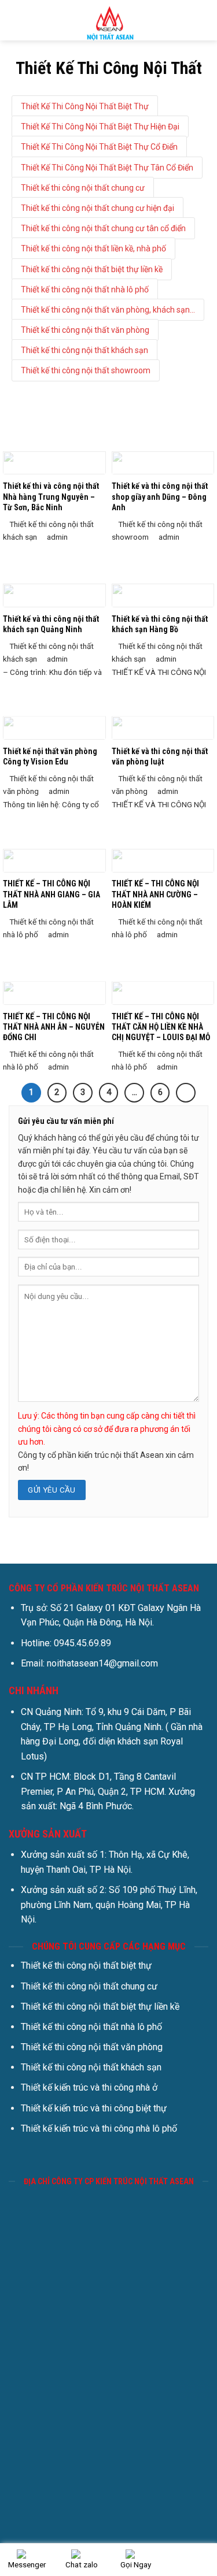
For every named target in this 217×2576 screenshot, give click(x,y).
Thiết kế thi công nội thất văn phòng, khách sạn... (108, 310)
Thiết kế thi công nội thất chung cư (83, 188)
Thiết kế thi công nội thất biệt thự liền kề (92, 269)
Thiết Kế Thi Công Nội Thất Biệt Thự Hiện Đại (100, 127)
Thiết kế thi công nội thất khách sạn (84, 350)
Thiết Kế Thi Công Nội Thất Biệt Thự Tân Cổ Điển (107, 168)
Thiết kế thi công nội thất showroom (86, 370)
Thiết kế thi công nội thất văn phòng (85, 330)
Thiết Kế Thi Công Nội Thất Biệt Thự (85, 106)
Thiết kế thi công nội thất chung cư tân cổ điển (103, 228)
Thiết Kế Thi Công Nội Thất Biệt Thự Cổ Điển (99, 147)
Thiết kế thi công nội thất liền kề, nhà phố (93, 248)
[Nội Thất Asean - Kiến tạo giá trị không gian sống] (109, 20)
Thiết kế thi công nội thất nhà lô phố (85, 289)
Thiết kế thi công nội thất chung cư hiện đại (98, 208)
